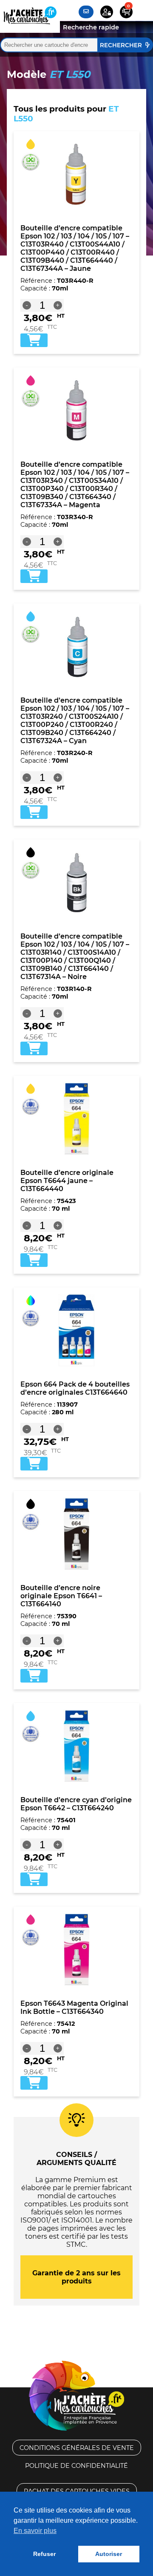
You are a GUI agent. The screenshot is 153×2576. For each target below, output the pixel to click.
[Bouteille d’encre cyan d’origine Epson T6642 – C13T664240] (76, 1746)
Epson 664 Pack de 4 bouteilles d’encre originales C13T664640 (75, 1388)
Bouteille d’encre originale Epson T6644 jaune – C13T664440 (67, 1181)
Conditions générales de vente (77, 2448)
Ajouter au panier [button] (34, 340)
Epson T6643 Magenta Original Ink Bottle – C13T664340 (74, 2007)
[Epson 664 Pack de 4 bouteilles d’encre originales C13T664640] (76, 1330)
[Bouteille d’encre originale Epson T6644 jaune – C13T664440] (76, 1119)
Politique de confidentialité (76, 2466)
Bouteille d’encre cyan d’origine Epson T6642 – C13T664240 (76, 1804)
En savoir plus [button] (35, 2531)
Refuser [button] (44, 2554)
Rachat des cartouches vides (77, 2491)
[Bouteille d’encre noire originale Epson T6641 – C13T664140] (76, 1534)
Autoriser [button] (109, 2554)
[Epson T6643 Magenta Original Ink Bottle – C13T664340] (76, 1950)
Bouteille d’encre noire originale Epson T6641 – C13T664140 (61, 1596)
